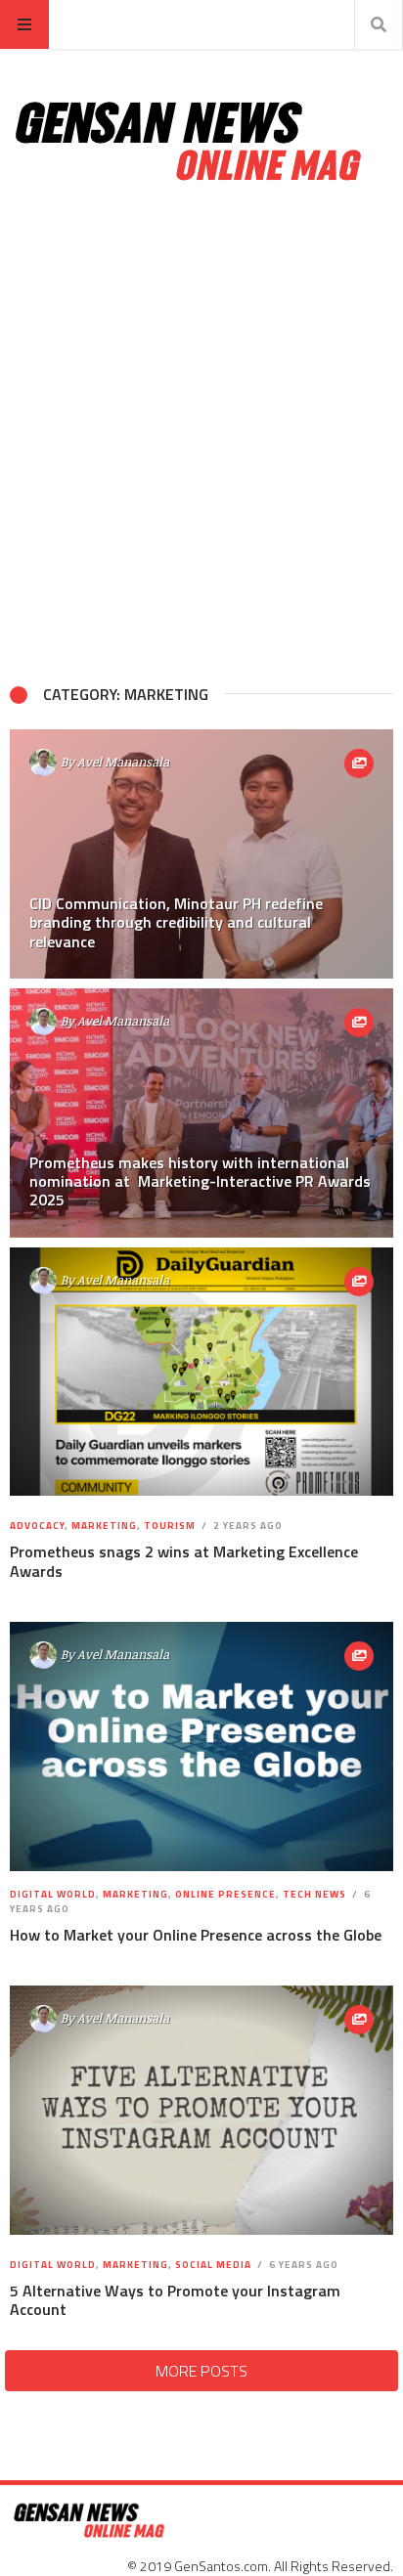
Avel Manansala (123, 762)
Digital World (53, 1894)
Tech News (314, 1894)
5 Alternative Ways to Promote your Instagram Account (175, 2300)
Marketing (104, 1526)
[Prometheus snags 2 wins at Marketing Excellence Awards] (201, 1371)
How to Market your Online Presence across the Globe (196, 1935)
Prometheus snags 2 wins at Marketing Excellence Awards (184, 1561)
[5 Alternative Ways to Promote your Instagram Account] (201, 2110)
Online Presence (225, 1894)
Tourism (170, 1526)
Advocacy (37, 1526)
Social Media (213, 2265)
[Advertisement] (201, 434)
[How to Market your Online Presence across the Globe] (201, 1746)
